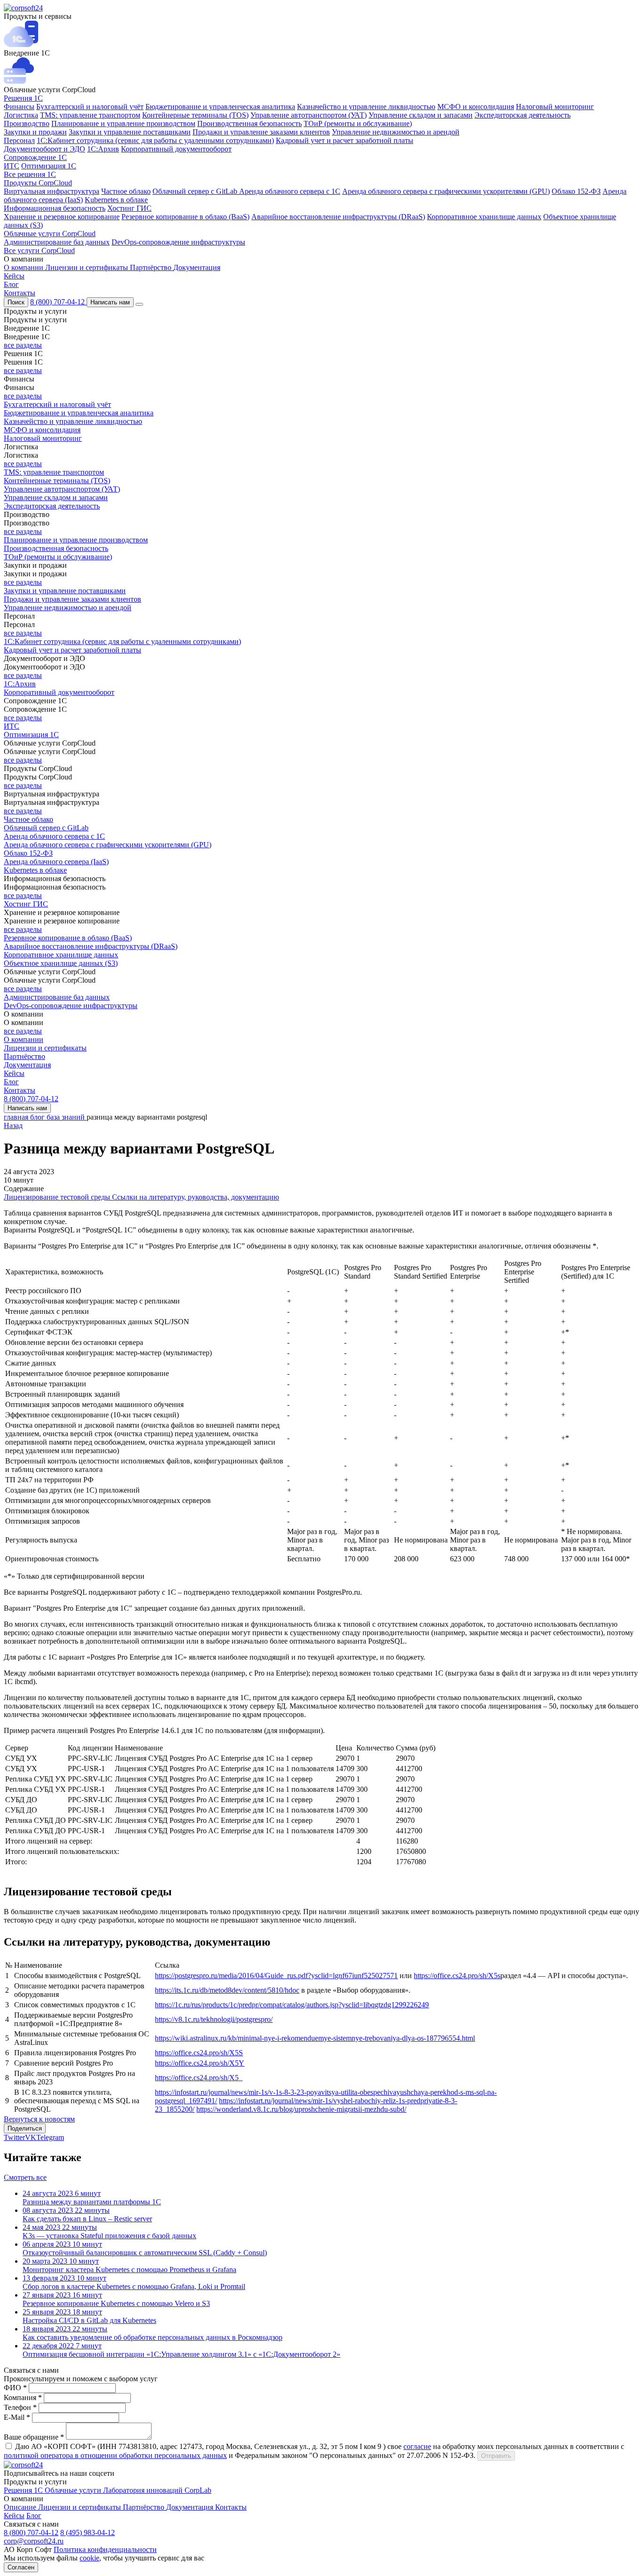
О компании (24, 267)
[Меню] (139, 304)
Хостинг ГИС (129, 208)
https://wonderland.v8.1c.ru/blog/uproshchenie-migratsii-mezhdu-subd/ (301, 2109)
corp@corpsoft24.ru (34, 2541)
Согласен (21, 2567)
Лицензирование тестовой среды (58, 1197)
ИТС (12, 166)
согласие (417, 2446)
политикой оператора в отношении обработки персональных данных (115, 2455)
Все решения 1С (30, 174)
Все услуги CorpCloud (39, 250)
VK (31, 2137)
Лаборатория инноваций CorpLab (157, 2490)
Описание (21, 2507)
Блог (11, 284)
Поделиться (25, 2128)
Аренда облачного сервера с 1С (290, 191)
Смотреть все (25, 2177)
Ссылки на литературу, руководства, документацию (196, 1197)
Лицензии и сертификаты (88, 267)
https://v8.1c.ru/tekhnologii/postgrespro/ (214, 2019)
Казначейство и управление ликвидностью (366, 107)
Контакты (20, 293)
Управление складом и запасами (421, 115)
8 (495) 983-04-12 (88, 2532)
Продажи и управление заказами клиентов (261, 132)
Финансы (19, 107)
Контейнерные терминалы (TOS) (195, 115)
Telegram (50, 2137)
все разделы (23, 345)
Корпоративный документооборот (176, 149)
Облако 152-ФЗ (576, 191)
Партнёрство (152, 267)
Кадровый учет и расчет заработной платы (345, 140)
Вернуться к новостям (39, 2119)
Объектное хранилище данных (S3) (61, 963)
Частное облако (126, 191)
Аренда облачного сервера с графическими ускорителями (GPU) (446, 191)
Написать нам (110, 302)
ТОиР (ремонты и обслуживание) (358, 123)
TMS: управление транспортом (90, 115)
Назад (13, 1125)
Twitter (14, 2137)
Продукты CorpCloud (38, 183)
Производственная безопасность (249, 123)
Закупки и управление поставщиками (130, 132)
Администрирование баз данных (57, 242)
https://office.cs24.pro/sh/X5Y (200, 2063)
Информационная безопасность (55, 208)
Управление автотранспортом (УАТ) (309, 115)
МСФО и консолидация (476, 107)
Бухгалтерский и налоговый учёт (90, 107)
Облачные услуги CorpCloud (50, 234)
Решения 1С (23, 98)
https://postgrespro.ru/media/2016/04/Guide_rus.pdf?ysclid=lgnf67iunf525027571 (276, 1976)
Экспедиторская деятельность (522, 115)
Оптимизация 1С (49, 166)
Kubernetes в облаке (116, 200)
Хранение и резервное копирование (62, 217)
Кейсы (14, 276)
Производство (27, 123)
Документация (197, 267)
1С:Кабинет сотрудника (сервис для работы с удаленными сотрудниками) (155, 140)
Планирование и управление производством (123, 123)
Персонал (19, 140)
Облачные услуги (74, 2490)
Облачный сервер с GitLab (196, 191)
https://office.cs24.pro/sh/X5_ (199, 2078)
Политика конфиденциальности (105, 2549)
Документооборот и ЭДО (44, 149)
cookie (89, 2558)
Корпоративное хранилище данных (484, 217)
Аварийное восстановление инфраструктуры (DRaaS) (338, 217)
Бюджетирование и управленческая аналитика (220, 107)
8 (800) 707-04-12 (58, 302)
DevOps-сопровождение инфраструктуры (178, 242)
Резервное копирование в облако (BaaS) (185, 217)
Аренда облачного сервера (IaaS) (56, 862)
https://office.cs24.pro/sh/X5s (457, 1976)
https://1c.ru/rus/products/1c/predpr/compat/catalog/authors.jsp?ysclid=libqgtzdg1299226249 (292, 2005)
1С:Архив (103, 149)
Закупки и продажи (35, 132)
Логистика (21, 115)
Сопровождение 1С (35, 157)
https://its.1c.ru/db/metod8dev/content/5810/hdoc (227, 1990)
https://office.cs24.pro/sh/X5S (199, 2053)
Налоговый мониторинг (555, 107)
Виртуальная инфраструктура (52, 191)
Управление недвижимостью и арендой (396, 132)
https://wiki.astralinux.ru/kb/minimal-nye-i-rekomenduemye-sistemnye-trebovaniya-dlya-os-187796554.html (315, 2038)
